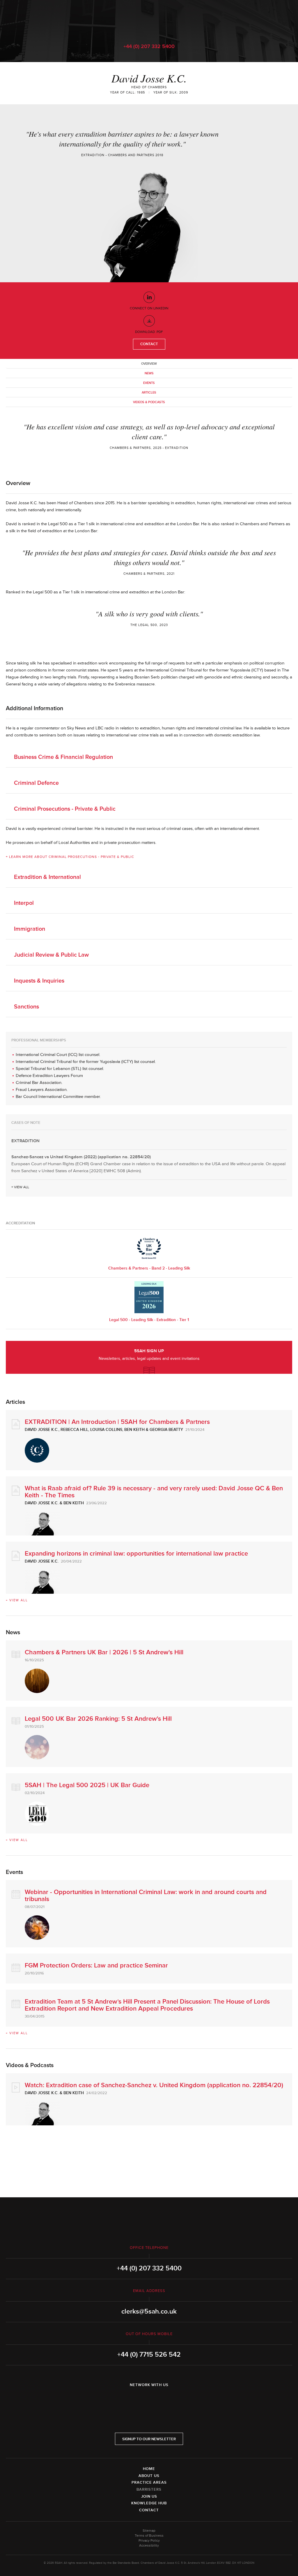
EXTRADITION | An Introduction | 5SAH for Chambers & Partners (117, 1422)
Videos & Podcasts (149, 402)
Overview (149, 364)
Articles (149, 393)
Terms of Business (149, 2536)
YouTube (165, 2400)
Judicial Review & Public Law (51, 955)
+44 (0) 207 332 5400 (149, 46)
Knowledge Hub (149, 2503)
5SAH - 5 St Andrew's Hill (149, 18)
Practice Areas (149, 2482)
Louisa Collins (106, 1430)
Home (149, 2469)
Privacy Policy (149, 2541)
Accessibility (149, 2546)
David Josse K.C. (42, 1430)
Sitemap (149, 2531)
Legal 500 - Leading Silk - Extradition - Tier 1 (149, 1320)
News (149, 373)
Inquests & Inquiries (39, 981)
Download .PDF (149, 332)
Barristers (149, 2489)
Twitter (149, 2400)
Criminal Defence (36, 783)
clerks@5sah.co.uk (149, 2311)
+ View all (20, 1187)
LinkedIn (133, 2400)
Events (149, 383)
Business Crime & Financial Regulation (63, 757)
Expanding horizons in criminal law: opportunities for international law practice (136, 1554)
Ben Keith (134, 1430)
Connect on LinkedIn (149, 308)
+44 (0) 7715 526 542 (149, 2355)
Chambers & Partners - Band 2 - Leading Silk (149, 1268)
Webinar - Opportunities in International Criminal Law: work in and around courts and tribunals (146, 1896)
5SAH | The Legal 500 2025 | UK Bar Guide (87, 1785)
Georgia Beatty (166, 1430)
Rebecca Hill (74, 1430)
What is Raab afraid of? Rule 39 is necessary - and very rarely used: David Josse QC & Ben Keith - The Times (154, 1492)
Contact (149, 344)
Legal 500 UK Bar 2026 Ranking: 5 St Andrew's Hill (98, 1719)
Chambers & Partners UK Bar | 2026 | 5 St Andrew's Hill (104, 1652)
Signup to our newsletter (149, 2439)
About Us (149, 2476)
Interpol (24, 903)
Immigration (30, 929)
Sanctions (26, 1007)
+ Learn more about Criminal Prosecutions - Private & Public (70, 857)
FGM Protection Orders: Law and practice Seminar (96, 1966)
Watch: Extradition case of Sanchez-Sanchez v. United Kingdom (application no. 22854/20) (154, 2085)
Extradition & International (47, 877)
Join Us (149, 2496)
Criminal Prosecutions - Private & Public (65, 809)
